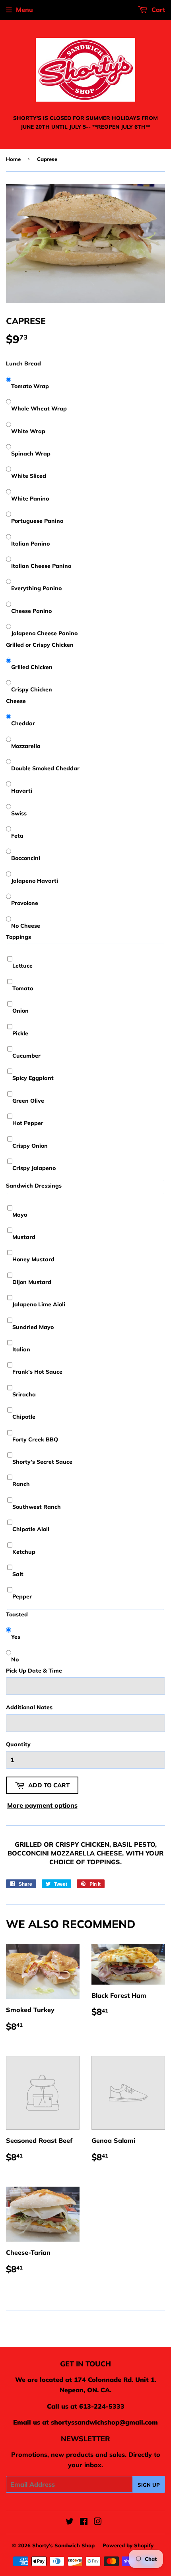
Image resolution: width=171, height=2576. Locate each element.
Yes (16, 1637)
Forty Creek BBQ (35, 1439)
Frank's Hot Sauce (37, 1372)
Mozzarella (26, 746)
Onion (20, 1011)
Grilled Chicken (32, 667)
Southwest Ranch (37, 1507)
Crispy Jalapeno (34, 1168)
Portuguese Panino (37, 521)
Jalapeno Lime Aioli (39, 1304)
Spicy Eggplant (33, 1078)
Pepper (22, 1596)
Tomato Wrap (30, 386)
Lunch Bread (23, 363)
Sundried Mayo (33, 1327)
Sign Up (149, 2485)
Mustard (24, 1237)
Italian (21, 1349)
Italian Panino (30, 544)
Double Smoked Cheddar (45, 768)
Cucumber (26, 1056)
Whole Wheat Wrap (39, 408)
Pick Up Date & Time (34, 1671)
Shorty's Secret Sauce (42, 1462)
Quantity (18, 1744)
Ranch (21, 1484)
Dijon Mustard (32, 1282)
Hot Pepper (28, 1123)
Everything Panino (36, 588)
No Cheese (26, 926)
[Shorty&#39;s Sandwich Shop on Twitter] (70, 2522)
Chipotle (24, 1417)
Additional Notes (29, 1707)
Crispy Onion (30, 1146)
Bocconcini (26, 858)
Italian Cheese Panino (41, 566)
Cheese (16, 701)
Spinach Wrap (31, 454)
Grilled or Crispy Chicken (40, 645)
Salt (18, 1574)
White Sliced (29, 476)
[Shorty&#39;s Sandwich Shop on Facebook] (84, 2522)
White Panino (30, 499)
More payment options (42, 1805)
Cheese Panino (31, 611)
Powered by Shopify (128, 2545)
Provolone (25, 903)
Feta (17, 836)
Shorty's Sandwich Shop (63, 2545)
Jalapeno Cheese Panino (44, 633)
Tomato (23, 988)
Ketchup (24, 1552)
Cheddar (23, 723)
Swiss (19, 813)
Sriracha (24, 1394)
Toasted (17, 1614)
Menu (24, 10)
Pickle (20, 1033)
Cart (157, 10)
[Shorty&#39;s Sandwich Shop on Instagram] (98, 2522)
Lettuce (22, 966)
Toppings (18, 937)
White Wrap (28, 431)
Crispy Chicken (32, 689)
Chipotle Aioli (31, 1529)
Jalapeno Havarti (35, 881)
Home (13, 159)
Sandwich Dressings (34, 1186)
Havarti (22, 791)
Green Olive (28, 1101)
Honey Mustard (33, 1259)
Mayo (20, 1215)
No (15, 1659)
